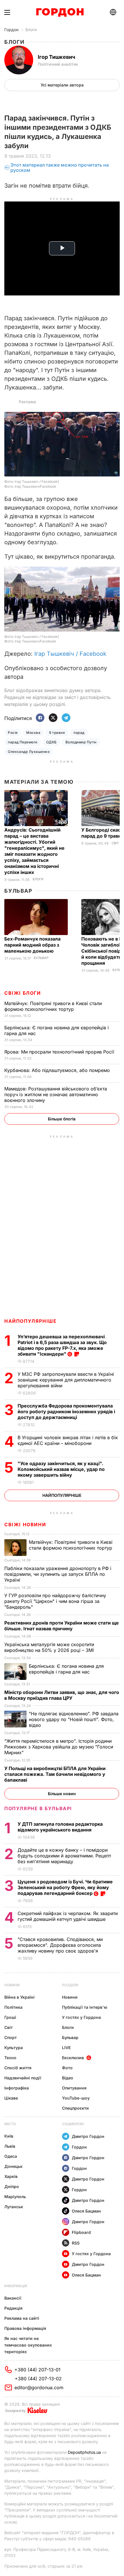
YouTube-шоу (76, 2098)
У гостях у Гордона (81, 2017)
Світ (115, 843)
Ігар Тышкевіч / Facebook (70, 654)
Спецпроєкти (75, 2108)
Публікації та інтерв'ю (85, 2007)
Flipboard (81, 2232)
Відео (68, 2078)
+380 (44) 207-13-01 (37, 2370)
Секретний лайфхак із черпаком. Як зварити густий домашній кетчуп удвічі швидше (68, 1916)
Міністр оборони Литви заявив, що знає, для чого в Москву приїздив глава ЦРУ (62, 1695)
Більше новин (62, 1794)
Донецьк (13, 2166)
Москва (33, 733)
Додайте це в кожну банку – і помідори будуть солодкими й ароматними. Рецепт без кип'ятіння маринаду (64, 1856)
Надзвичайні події (23, 2078)
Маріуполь (15, 2197)
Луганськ (14, 2207)
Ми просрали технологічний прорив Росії (60, 1052)
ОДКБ (51, 742)
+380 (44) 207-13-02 (38, 2379)
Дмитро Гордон (88, 2136)
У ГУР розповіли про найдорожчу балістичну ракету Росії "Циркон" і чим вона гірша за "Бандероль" (55, 1601)
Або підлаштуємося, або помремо (58, 1070)
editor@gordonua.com (39, 2387)
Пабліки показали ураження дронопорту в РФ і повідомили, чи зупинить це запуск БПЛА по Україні (58, 1574)
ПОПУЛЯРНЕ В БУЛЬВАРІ (38, 1808)
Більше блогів (62, 1119)
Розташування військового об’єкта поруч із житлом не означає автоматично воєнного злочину (56, 1094)
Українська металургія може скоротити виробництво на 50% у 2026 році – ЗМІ (50, 1647)
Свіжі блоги (23, 993)
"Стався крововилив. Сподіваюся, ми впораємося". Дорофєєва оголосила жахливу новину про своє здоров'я (60, 1945)
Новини (12, 1985)
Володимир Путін (81, 742)
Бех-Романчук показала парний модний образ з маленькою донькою (32, 945)
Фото (67, 2068)
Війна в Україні (19, 1997)
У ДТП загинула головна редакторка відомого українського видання (60, 1827)
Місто (10, 2124)
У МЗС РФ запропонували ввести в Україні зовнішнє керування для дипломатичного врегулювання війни (66, 1380)
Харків (11, 2176)
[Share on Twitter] (53, 718)
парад (79, 733)
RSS (76, 2243)
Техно (10, 2058)
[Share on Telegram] (66, 718)
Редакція (13, 2308)
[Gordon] (60, 12)
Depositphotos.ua (84, 2452)
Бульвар (18, 891)
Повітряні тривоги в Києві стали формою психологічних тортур (53, 1006)
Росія (13, 733)
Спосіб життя (18, 2068)
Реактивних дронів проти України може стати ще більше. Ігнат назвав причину (62, 1626)
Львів (10, 2146)
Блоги (31, 30)
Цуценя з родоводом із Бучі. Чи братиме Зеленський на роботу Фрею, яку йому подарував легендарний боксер (65, 1887)
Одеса (11, 2156)
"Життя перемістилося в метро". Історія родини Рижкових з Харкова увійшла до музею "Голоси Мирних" (59, 1747)
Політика (13, 2007)
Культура (14, 2048)
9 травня (57, 733)
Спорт (11, 2037)
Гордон (11, 30)
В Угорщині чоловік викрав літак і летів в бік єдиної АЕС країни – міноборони (68, 1440)
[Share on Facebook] (40, 718)
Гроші (10, 2017)
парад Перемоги (23, 742)
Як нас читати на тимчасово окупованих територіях (28, 2345)
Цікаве (11, 2098)
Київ (9, 2136)
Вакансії (13, 2298)
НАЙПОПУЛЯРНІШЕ (30, 1321)
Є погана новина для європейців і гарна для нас (66, 1669)
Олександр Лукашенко (29, 752)
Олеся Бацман (86, 2211)
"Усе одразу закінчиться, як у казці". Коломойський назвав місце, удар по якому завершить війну (61, 1469)
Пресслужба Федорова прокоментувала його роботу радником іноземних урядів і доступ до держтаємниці (66, 1412)
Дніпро (12, 2186)
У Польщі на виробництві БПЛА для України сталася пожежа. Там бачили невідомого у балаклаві (55, 1774)
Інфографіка (17, 2088)
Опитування (74, 2088)
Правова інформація (25, 2328)
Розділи (70, 1985)
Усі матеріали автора (62, 85)
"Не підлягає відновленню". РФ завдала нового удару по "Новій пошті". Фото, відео (74, 1719)
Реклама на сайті (22, 2318)
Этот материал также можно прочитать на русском (60, 168)
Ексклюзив (73, 2058)
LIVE (66, 2048)
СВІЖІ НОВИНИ (25, 1525)
